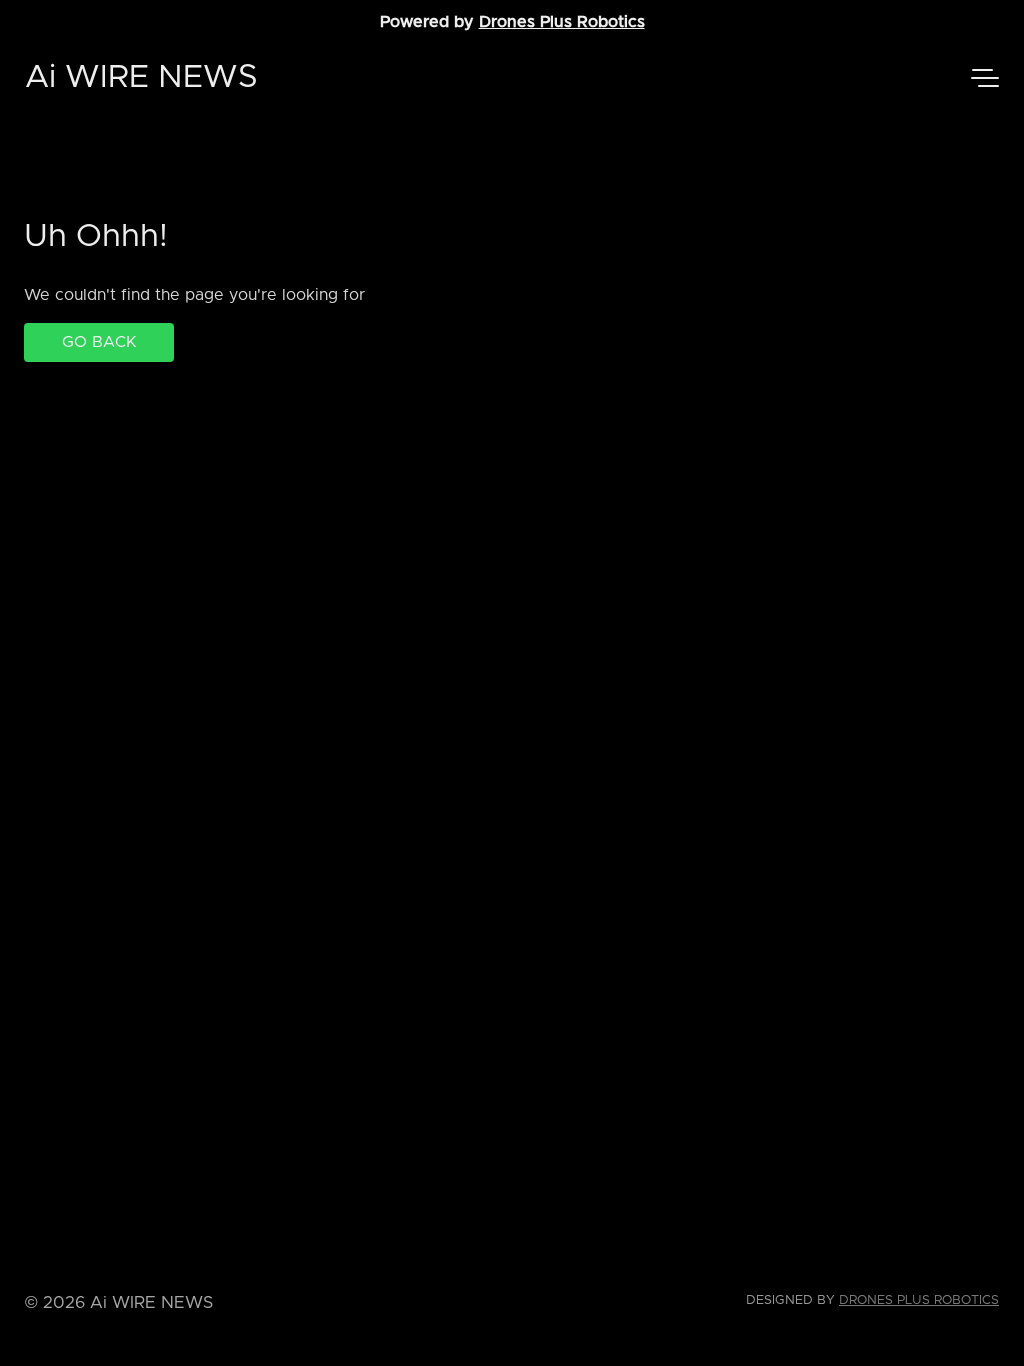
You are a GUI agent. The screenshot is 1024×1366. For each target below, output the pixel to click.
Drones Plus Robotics (562, 22)
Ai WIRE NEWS (141, 78)
